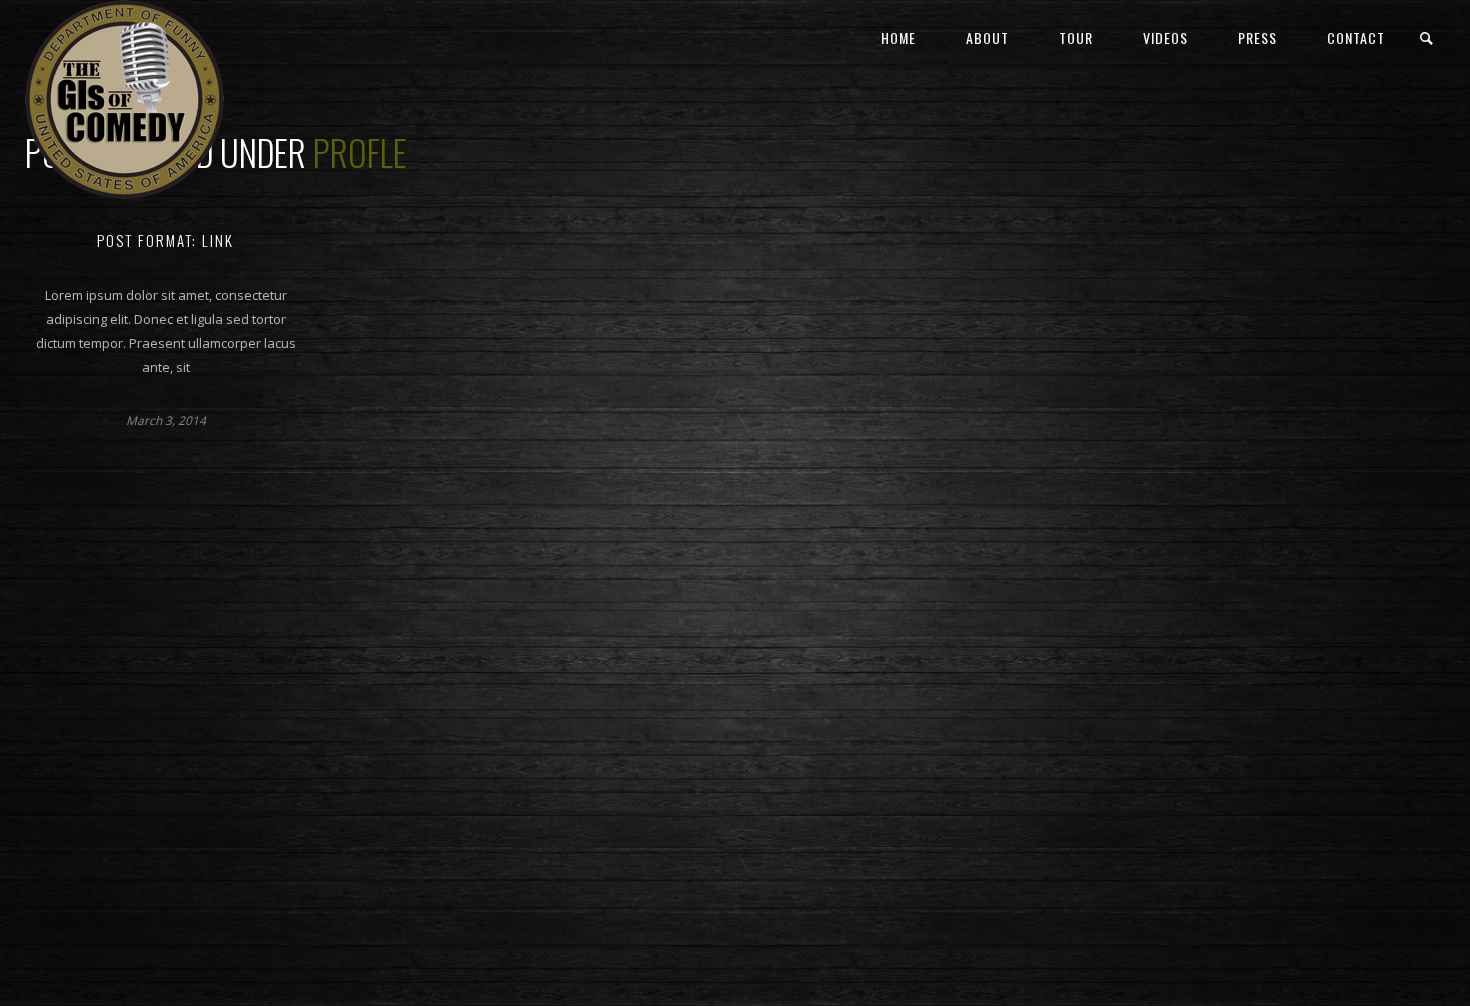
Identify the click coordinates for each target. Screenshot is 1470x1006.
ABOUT (987, 37)
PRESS (1257, 37)
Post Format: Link (165, 240)
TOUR (1076, 37)
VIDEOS (1165, 37)
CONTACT (1356, 37)
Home (898, 37)
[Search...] (1427, 38)
